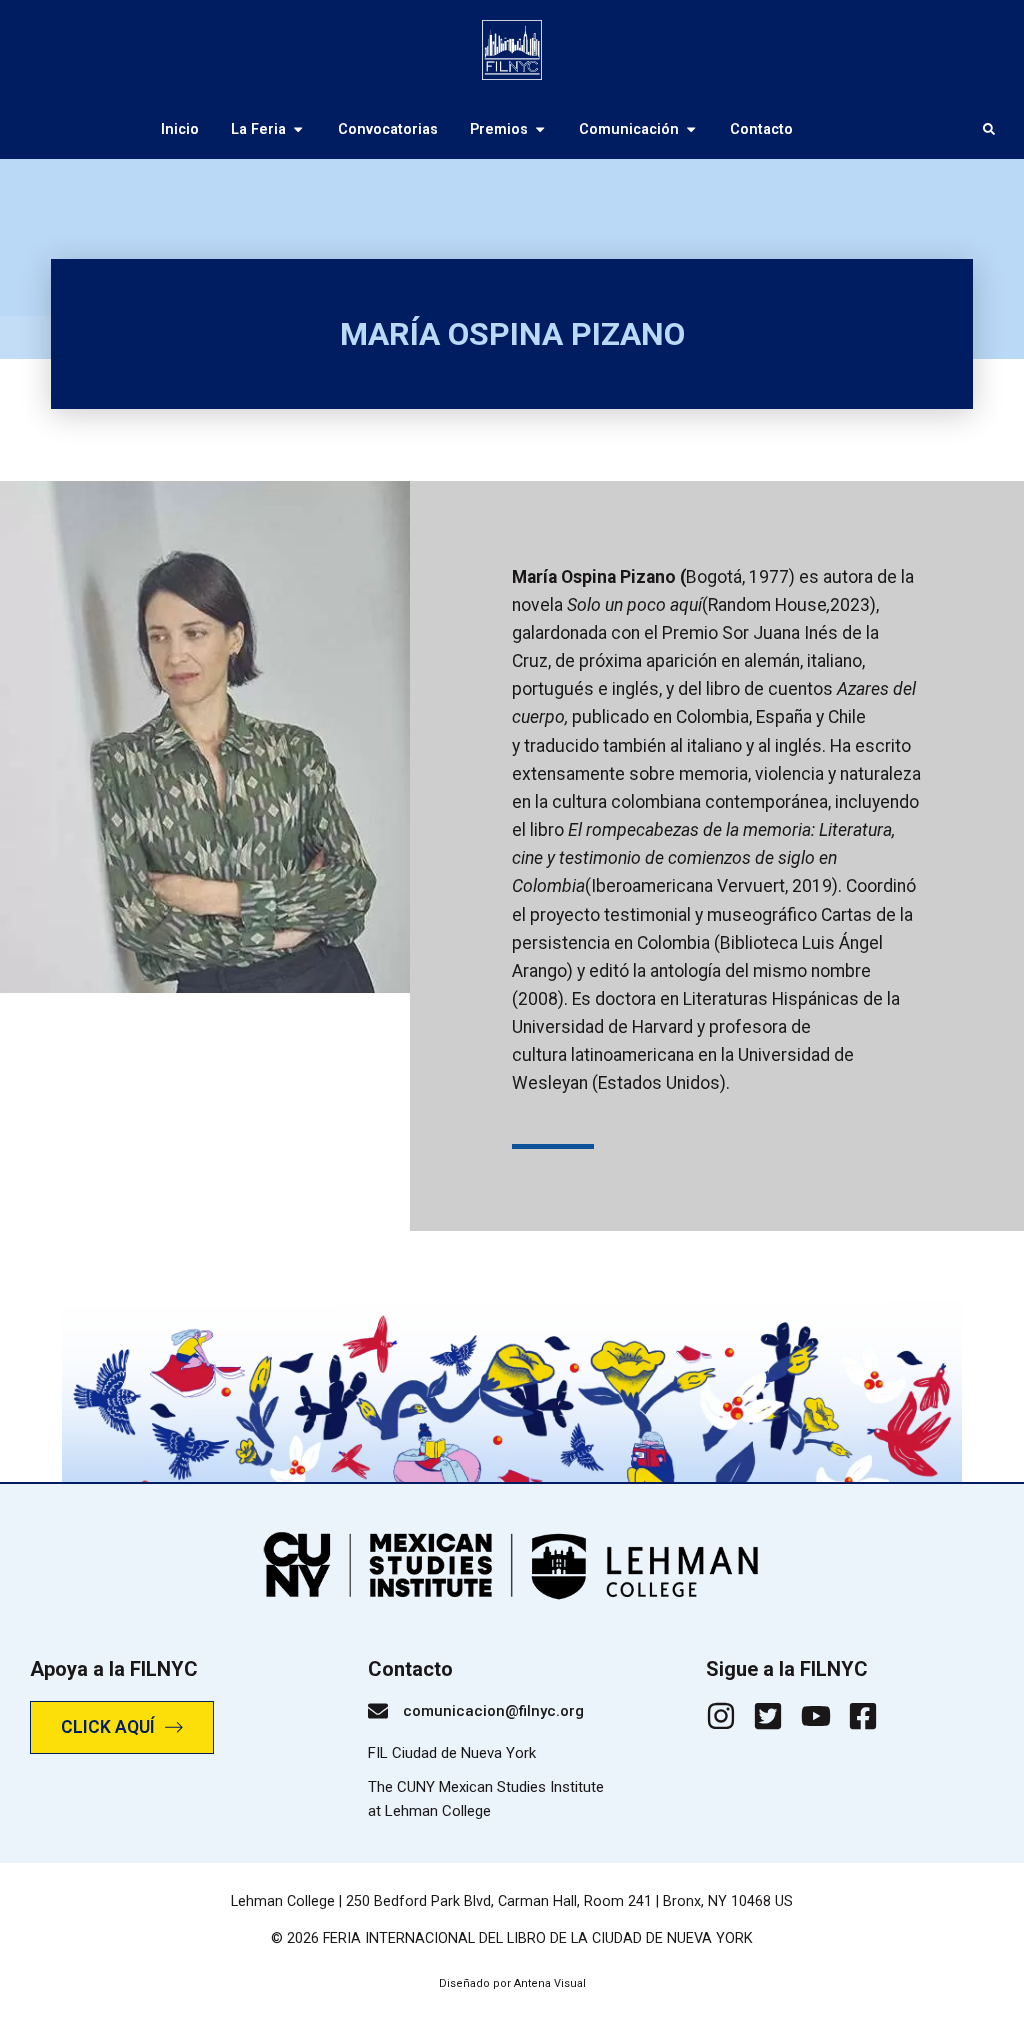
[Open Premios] (540, 129)
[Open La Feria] (298, 129)
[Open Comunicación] (691, 129)
